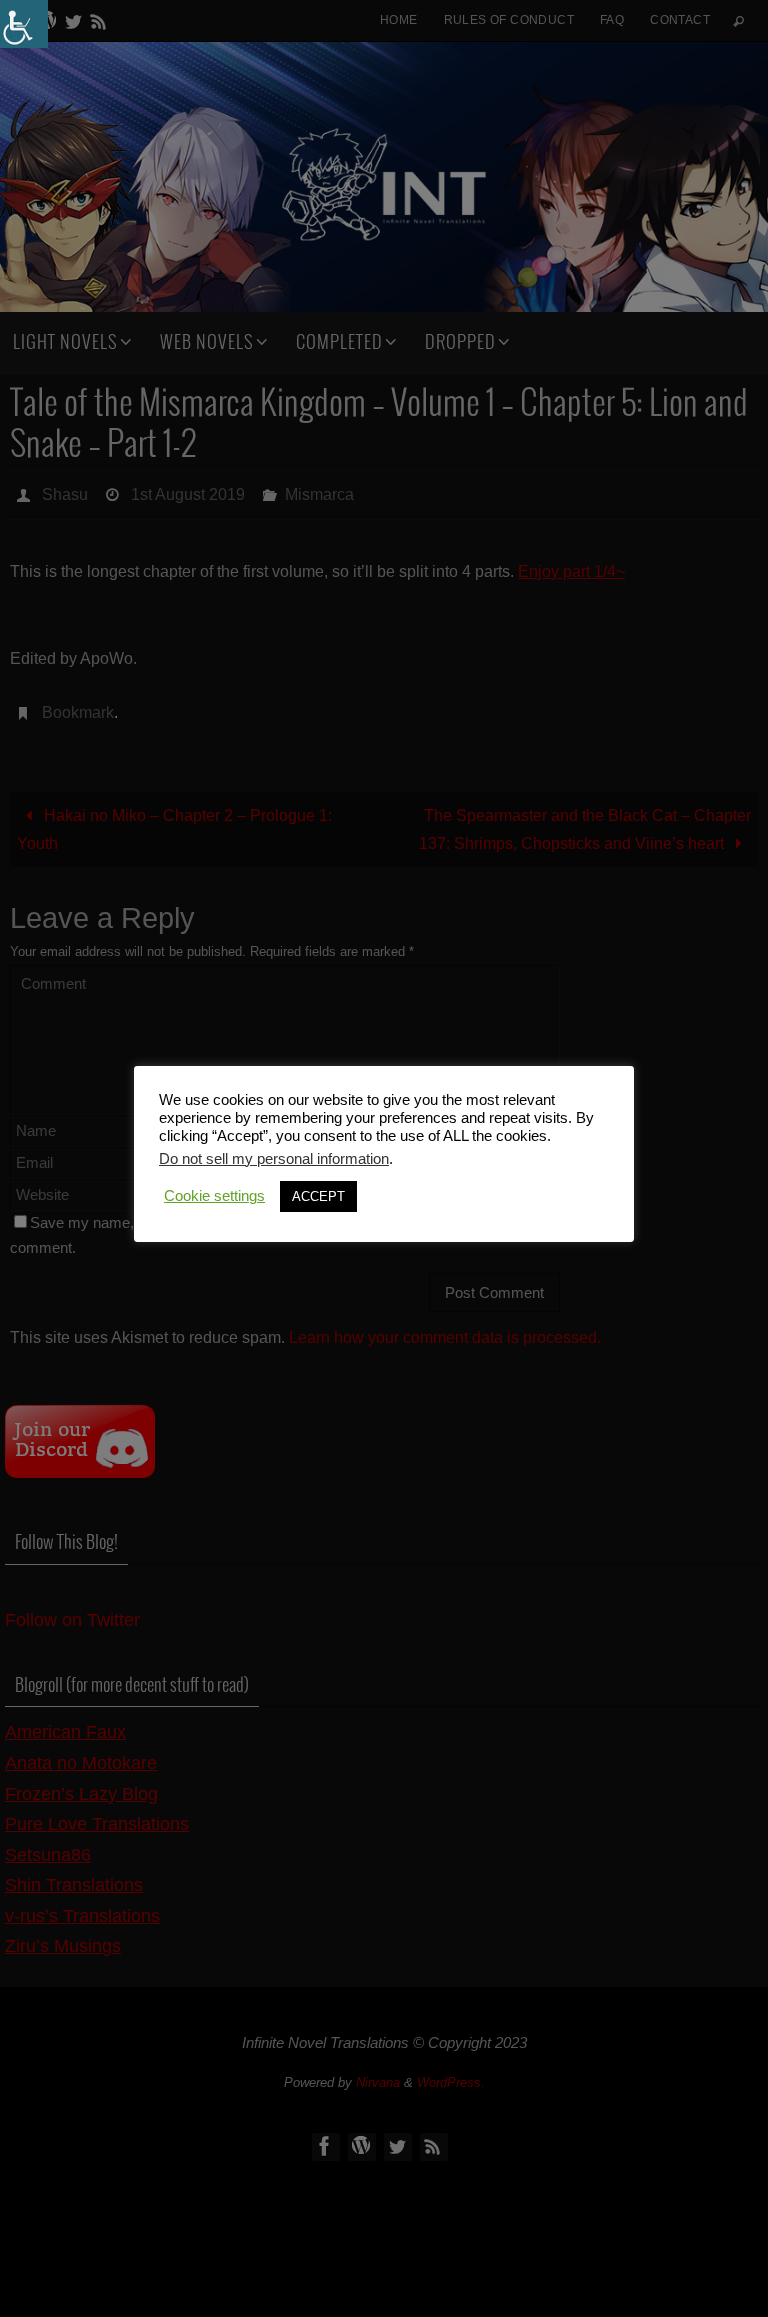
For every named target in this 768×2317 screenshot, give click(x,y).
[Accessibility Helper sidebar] (24, 24)
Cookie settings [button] (214, 1196)
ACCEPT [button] (318, 1196)
